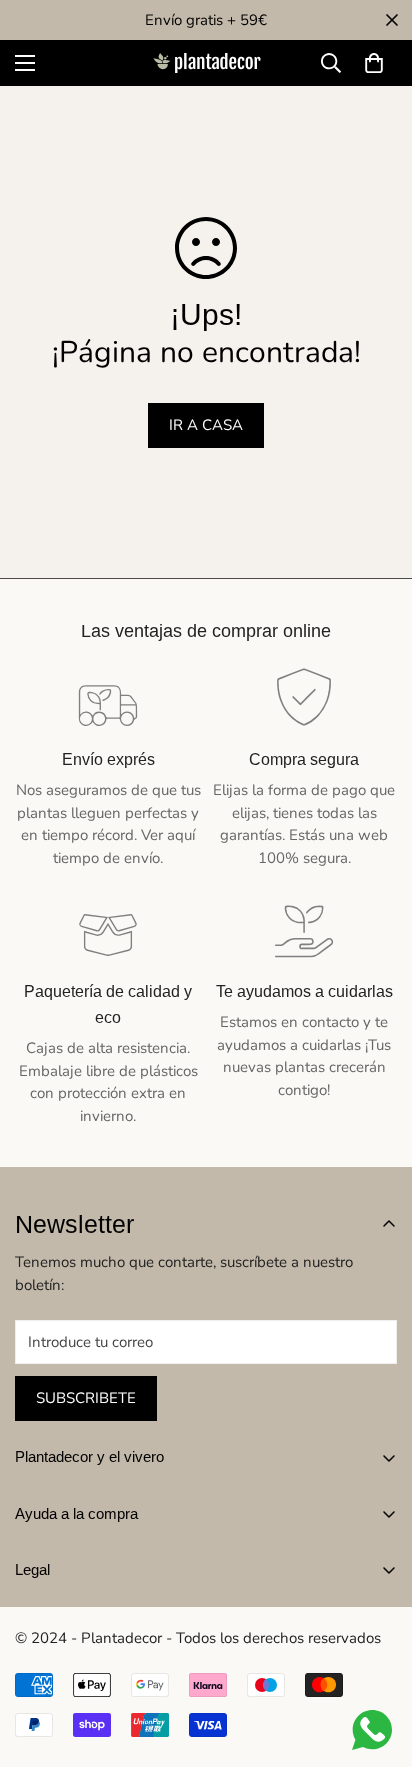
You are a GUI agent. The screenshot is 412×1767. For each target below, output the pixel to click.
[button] (374, 63)
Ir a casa (206, 425)
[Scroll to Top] (376, 1661)
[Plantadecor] (206, 63)
